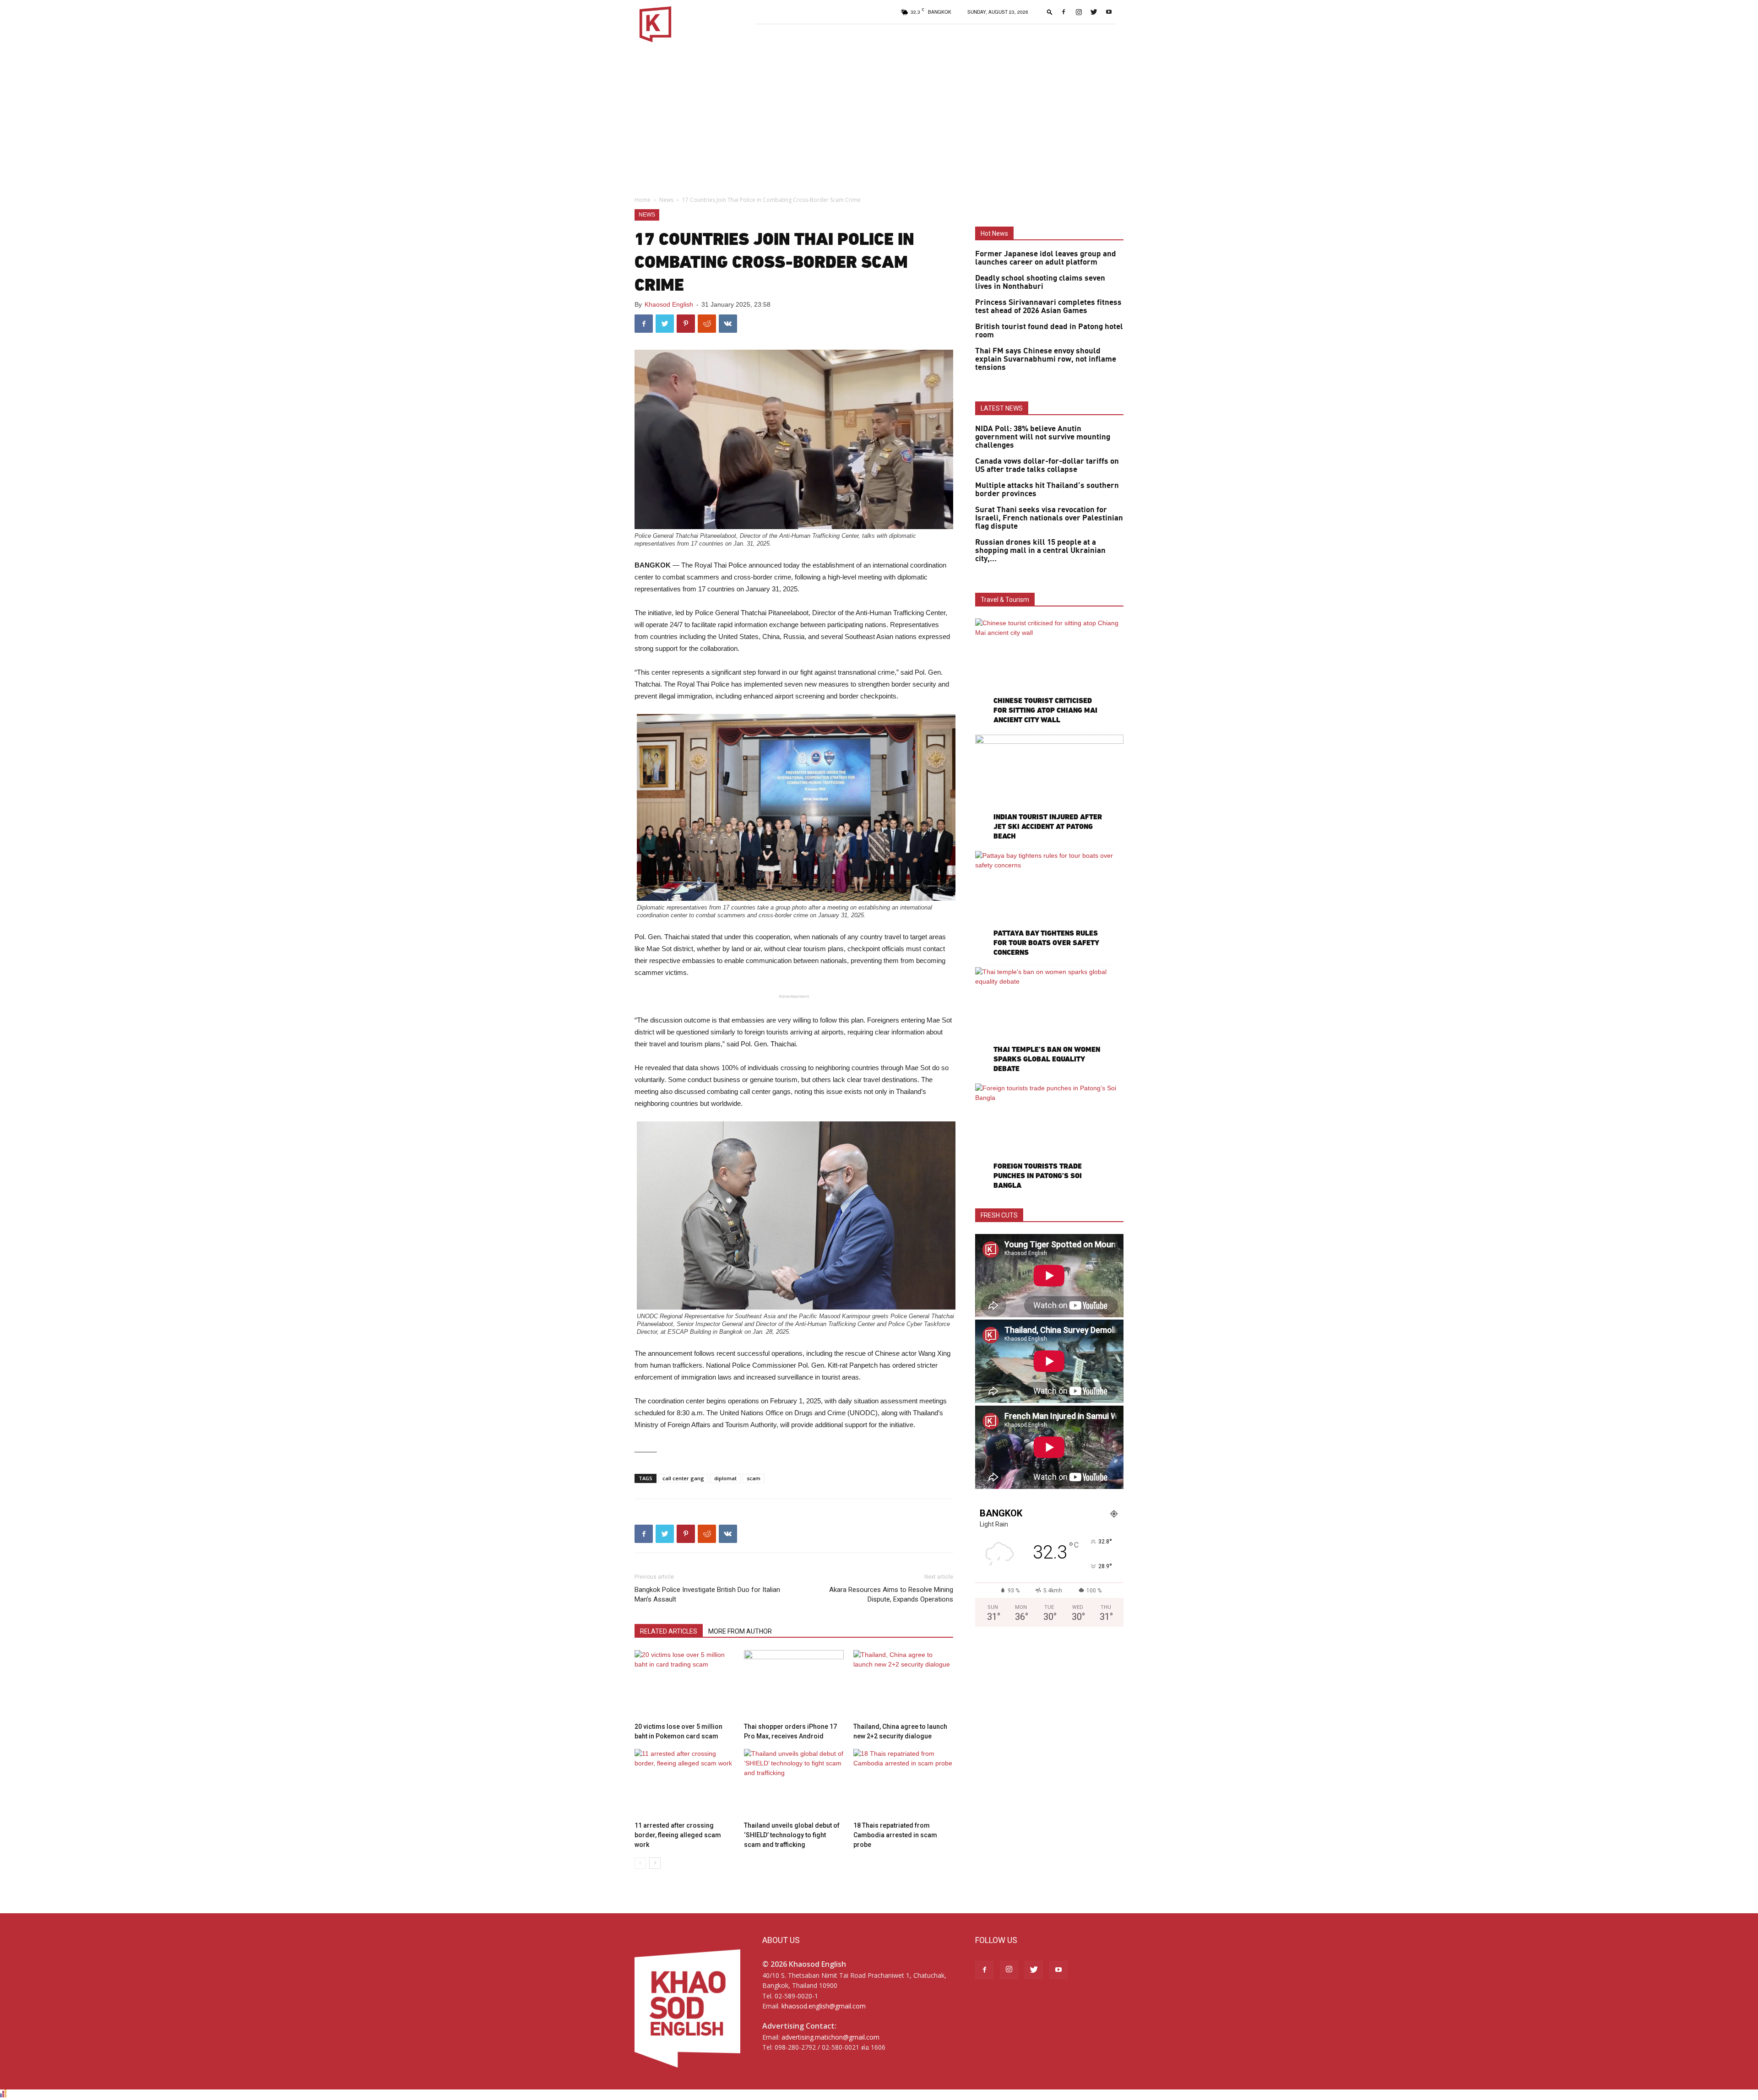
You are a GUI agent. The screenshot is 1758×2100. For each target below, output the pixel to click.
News (666, 200)
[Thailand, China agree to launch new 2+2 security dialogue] (903, 1684)
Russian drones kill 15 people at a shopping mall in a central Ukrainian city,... (1040, 551)
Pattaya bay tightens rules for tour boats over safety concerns (1046, 943)
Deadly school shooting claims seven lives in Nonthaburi (1040, 282)
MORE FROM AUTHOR (740, 1631)
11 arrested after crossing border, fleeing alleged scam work (678, 1835)
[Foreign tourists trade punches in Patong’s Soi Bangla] (1049, 1137)
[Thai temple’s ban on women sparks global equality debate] (1049, 1021)
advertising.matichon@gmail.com (830, 2037)
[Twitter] (1094, 12)
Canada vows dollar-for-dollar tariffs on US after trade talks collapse (1047, 465)
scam (754, 1478)
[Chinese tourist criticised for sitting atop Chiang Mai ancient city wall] (1049, 672)
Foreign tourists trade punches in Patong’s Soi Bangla (1038, 1176)
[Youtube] (1109, 12)
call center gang (683, 1478)
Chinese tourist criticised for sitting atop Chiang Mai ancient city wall (1045, 710)
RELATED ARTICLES (669, 1631)
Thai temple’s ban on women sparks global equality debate (1047, 1059)
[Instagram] (1079, 12)
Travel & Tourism (1005, 600)
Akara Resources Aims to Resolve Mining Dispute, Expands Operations (891, 1594)
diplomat (725, 1478)
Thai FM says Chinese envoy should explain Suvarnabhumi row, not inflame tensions (1046, 359)
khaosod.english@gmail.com (824, 2006)
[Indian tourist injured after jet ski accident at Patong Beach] (1049, 788)
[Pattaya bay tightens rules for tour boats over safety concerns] (1049, 905)
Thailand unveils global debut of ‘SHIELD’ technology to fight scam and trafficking (792, 1835)
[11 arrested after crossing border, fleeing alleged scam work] (684, 1783)
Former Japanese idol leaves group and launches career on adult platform (1046, 258)
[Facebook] (1063, 12)
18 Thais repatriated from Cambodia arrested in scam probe (895, 1835)
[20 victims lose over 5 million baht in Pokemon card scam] (684, 1684)
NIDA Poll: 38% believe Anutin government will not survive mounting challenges (1043, 437)
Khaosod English (669, 304)
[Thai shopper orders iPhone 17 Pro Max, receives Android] (794, 1684)
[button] (1050, 12)
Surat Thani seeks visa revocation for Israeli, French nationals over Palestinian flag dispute (1049, 518)
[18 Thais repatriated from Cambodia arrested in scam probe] (903, 1783)
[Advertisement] (879, 117)
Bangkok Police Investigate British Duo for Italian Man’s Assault (707, 1594)
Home (643, 200)
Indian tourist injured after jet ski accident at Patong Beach (1048, 826)
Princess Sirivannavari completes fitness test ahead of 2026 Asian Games (1048, 307)
